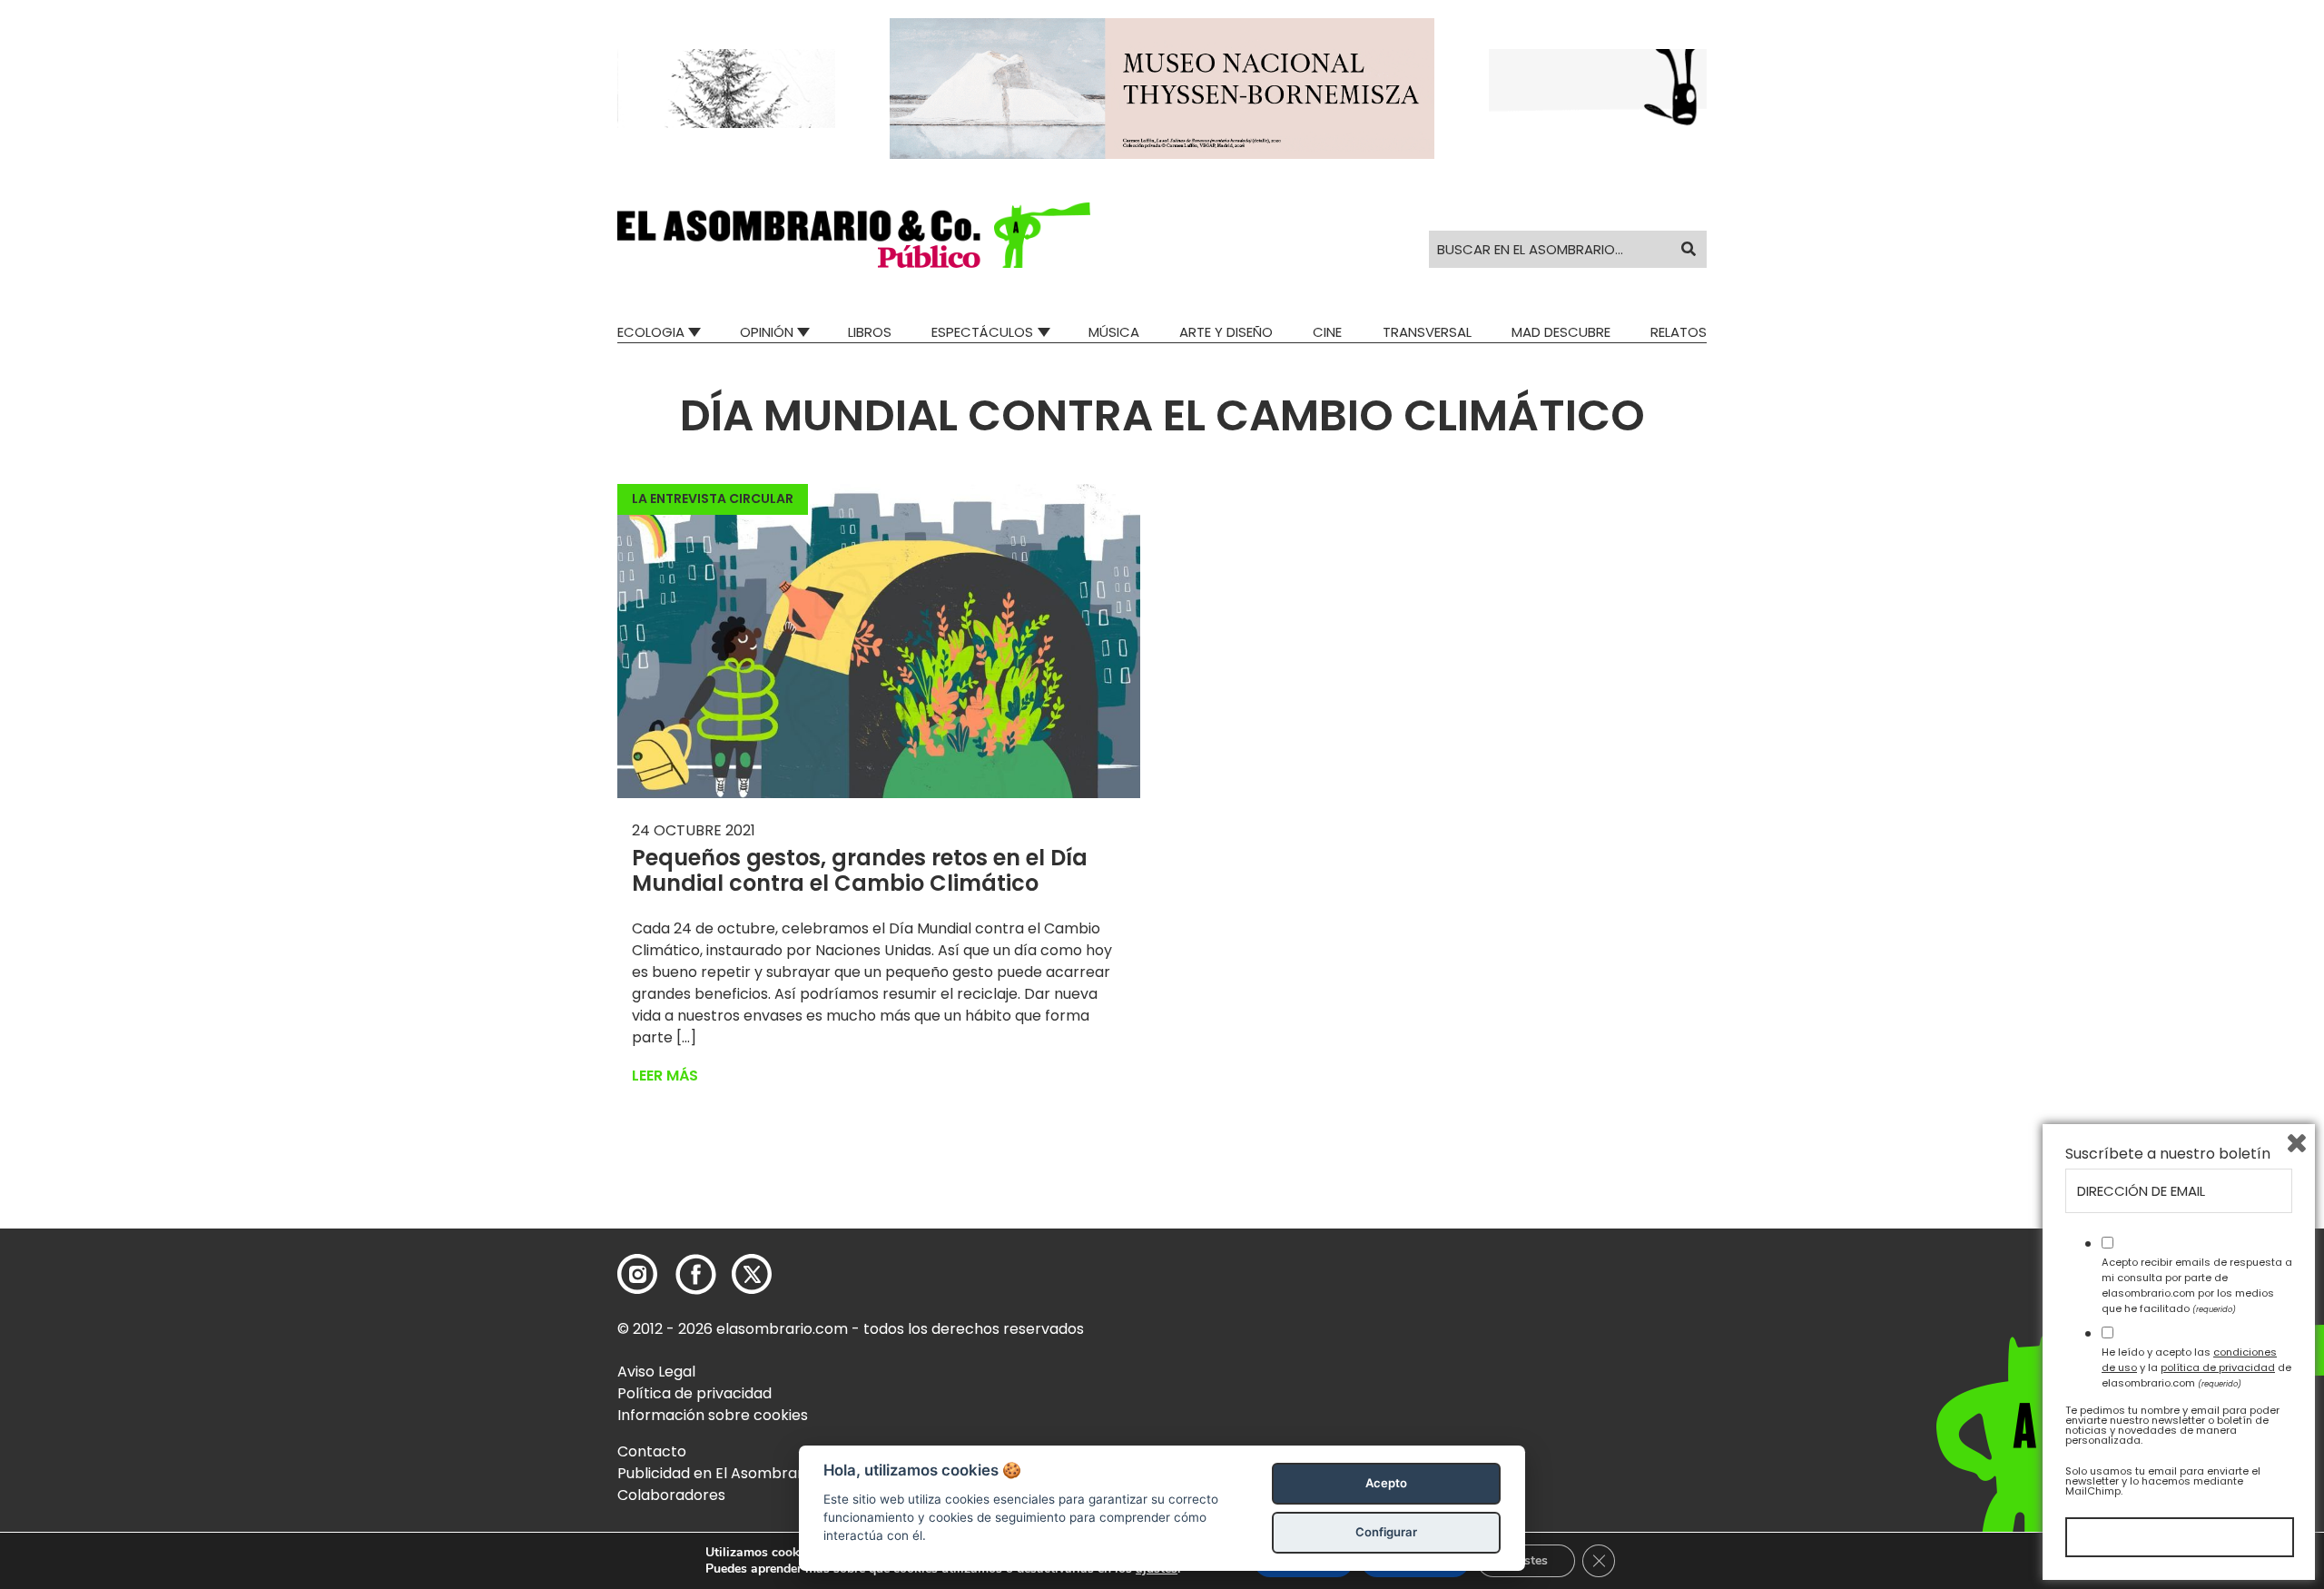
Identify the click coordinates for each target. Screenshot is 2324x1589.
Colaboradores (671, 1495)
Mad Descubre (1561, 332)
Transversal (1427, 332)
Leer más (665, 1076)
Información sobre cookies (713, 1415)
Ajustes (1526, 1560)
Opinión (767, 332)
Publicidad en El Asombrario (716, 1473)
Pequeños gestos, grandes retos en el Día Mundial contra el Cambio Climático (860, 871)
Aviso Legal (656, 1372)
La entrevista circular (713, 498)
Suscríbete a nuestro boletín (2168, 1154)
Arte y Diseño (1226, 332)
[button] (854, 235)
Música (1114, 332)
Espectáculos (982, 332)
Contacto (652, 1451)
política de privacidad (2218, 1367)
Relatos (1679, 332)
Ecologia (651, 332)
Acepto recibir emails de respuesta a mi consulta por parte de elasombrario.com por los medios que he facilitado (2197, 1285)
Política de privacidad (694, 1393)
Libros (870, 332)
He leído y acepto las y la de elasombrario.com (2196, 1367)
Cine (1327, 332)
